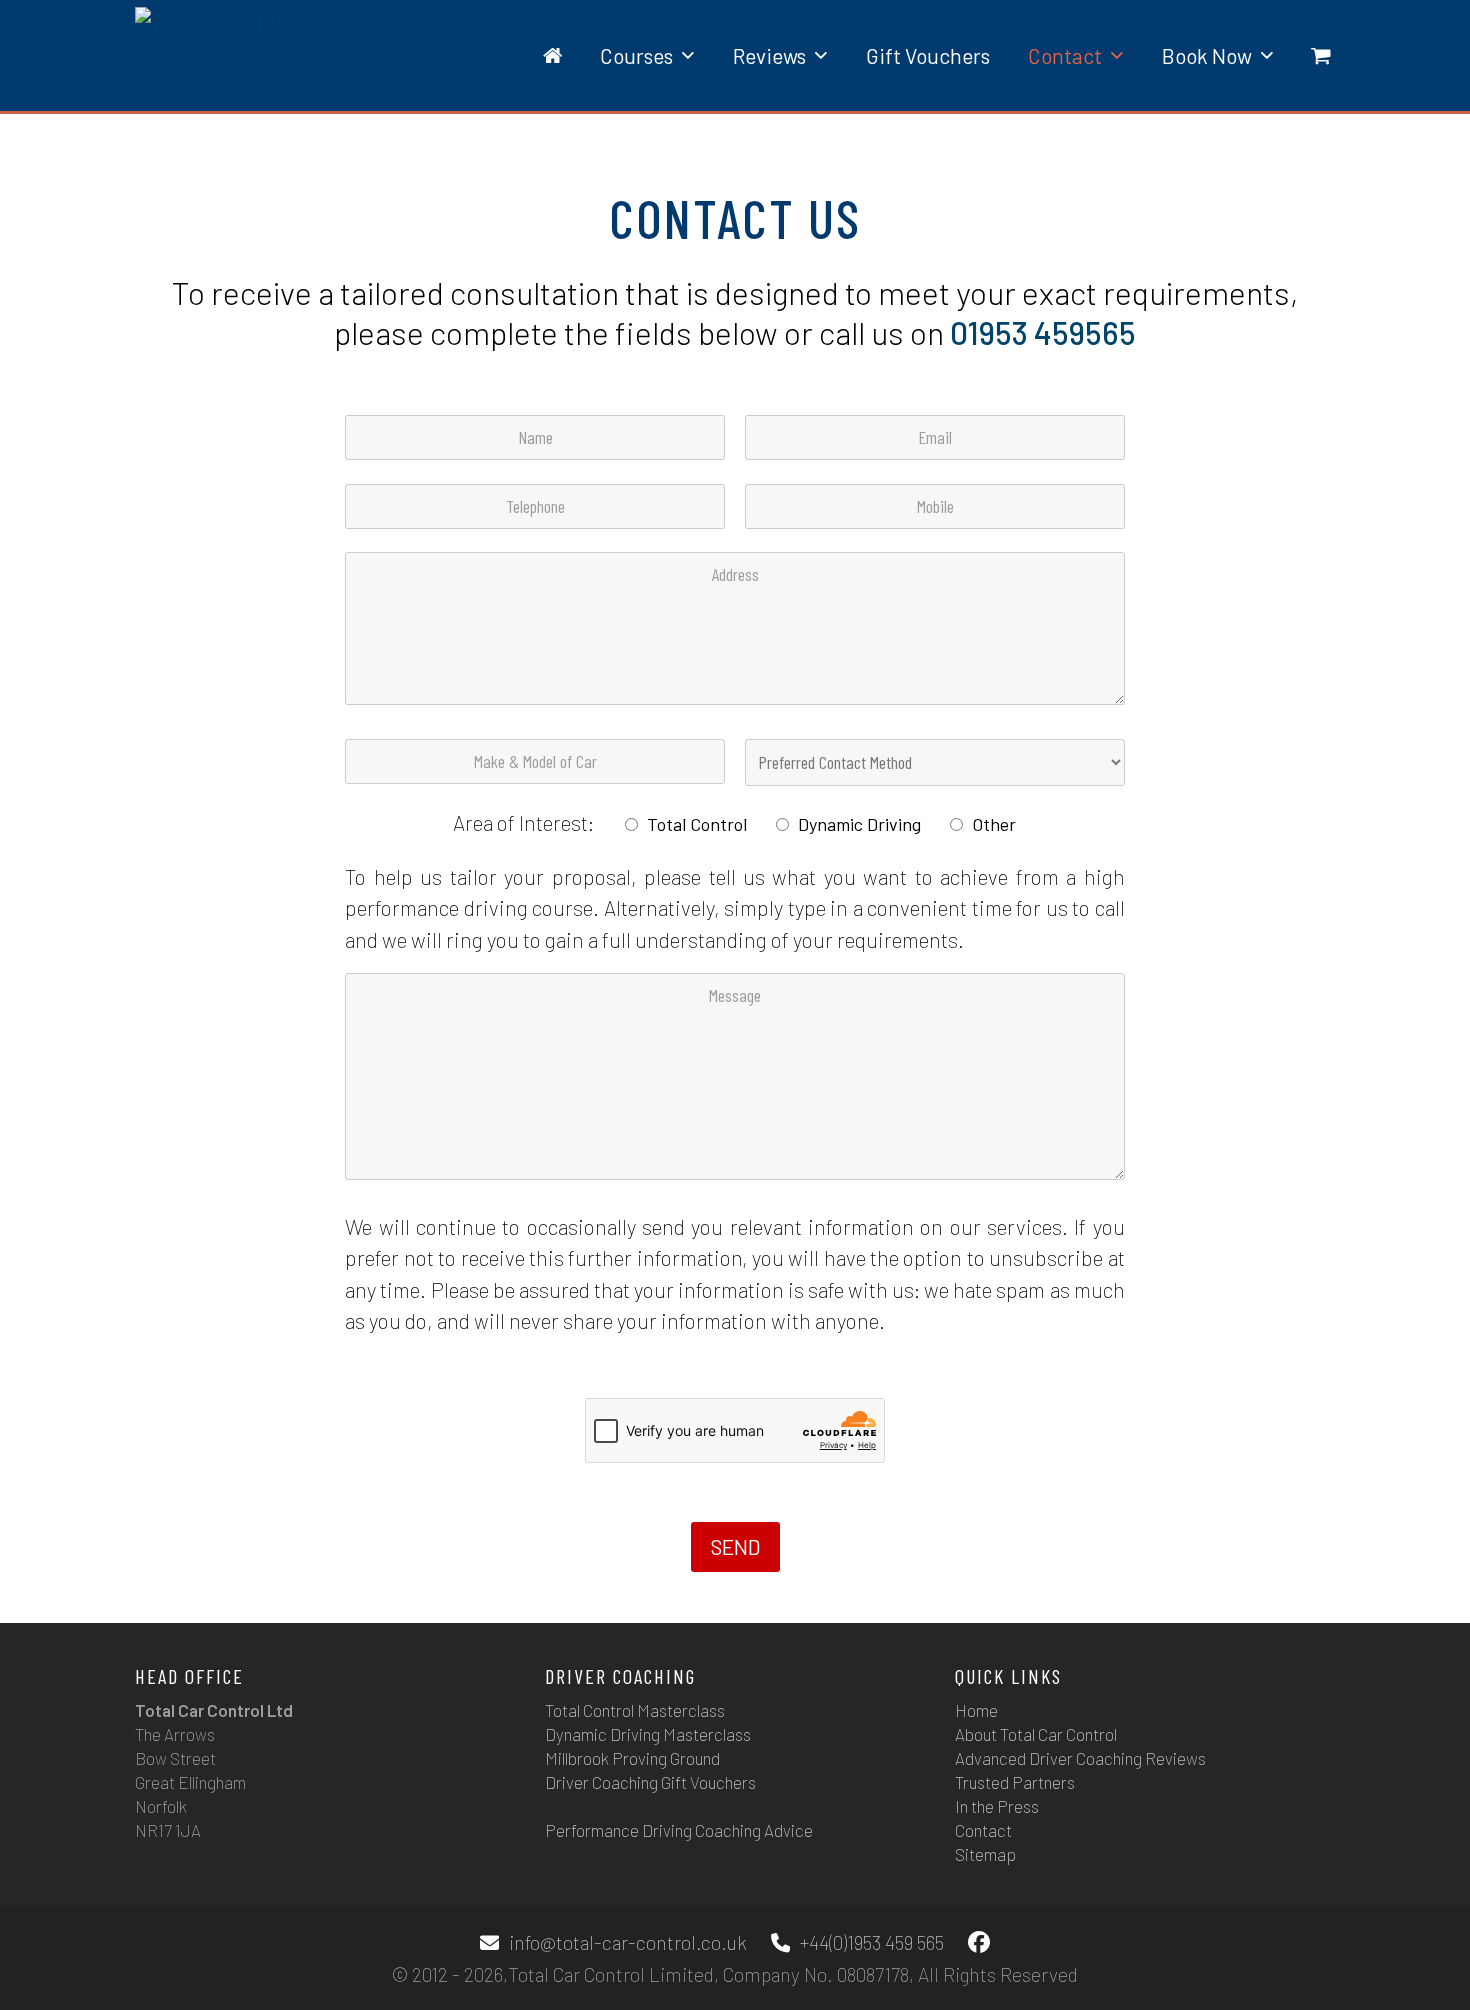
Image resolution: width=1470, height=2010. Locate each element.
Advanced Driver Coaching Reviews (1080, 1758)
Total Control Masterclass (635, 1710)
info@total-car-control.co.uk (628, 1942)
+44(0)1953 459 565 (872, 1942)
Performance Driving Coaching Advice (679, 1830)
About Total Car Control (1036, 1734)
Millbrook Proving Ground (632, 1758)
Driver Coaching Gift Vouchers (650, 1782)
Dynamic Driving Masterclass (648, 1734)
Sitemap (985, 1854)
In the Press (997, 1806)
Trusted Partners (1015, 1782)
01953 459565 (1043, 332)
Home (976, 1710)
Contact (983, 1830)
